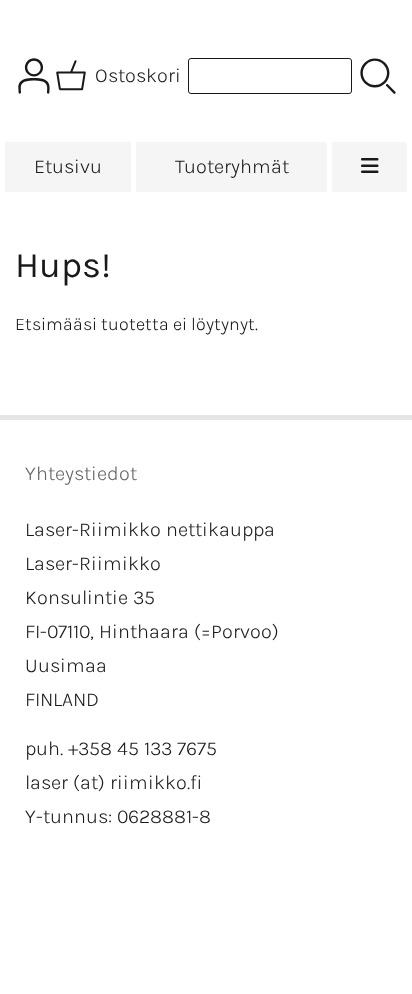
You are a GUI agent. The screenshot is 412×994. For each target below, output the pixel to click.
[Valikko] (369, 167)
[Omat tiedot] (34, 76)
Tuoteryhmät (232, 166)
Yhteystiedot (81, 473)
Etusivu (68, 166)
